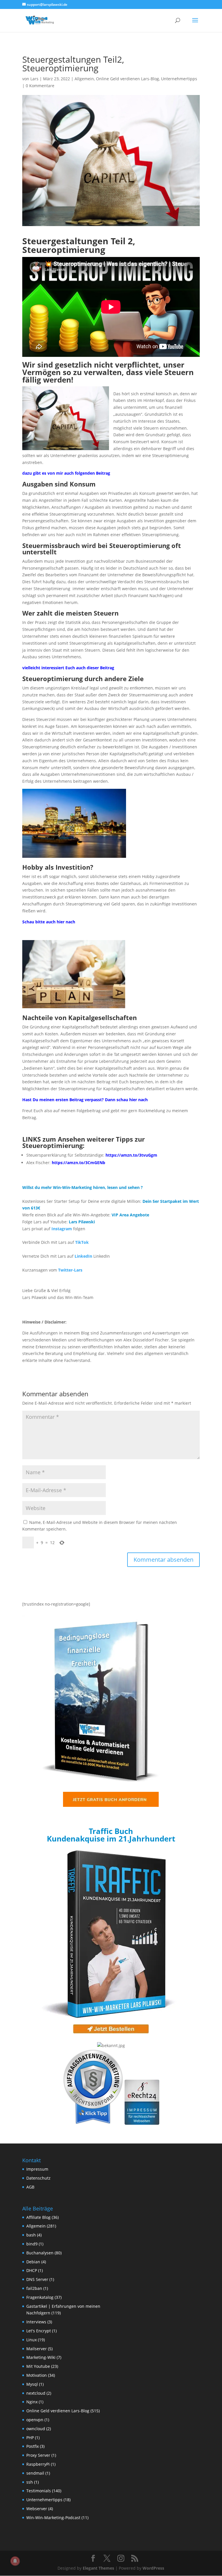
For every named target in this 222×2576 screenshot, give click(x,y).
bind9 (32, 2244)
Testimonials (39, 2491)
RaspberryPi (38, 2464)
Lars (34, 79)
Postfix (33, 2446)
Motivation (37, 2375)
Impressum (37, 2169)
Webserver (37, 2509)
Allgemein (84, 79)
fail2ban (34, 2288)
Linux (32, 2340)
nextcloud (36, 2393)
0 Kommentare (40, 86)
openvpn (35, 2420)
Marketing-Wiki (41, 2357)
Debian (33, 2262)
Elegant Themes (98, 2568)
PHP (30, 2438)
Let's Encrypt (39, 2331)
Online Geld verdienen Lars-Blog (127, 79)
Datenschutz (38, 2178)
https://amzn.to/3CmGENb (78, 1163)
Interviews (36, 2322)
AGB (30, 2187)
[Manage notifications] (15, 2561)
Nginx (32, 2402)
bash (31, 2235)
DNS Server (37, 2279)
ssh (30, 2482)
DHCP (32, 2270)
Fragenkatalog (40, 2297)
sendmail (35, 2473)
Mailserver (37, 2349)
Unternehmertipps (179, 79)
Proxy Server (38, 2455)
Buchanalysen (40, 2253)
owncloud (36, 2429)
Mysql (32, 2384)
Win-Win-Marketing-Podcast (53, 2518)
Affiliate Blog (38, 2217)
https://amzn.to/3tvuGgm (131, 1155)
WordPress (153, 2568)
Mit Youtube (38, 2366)
